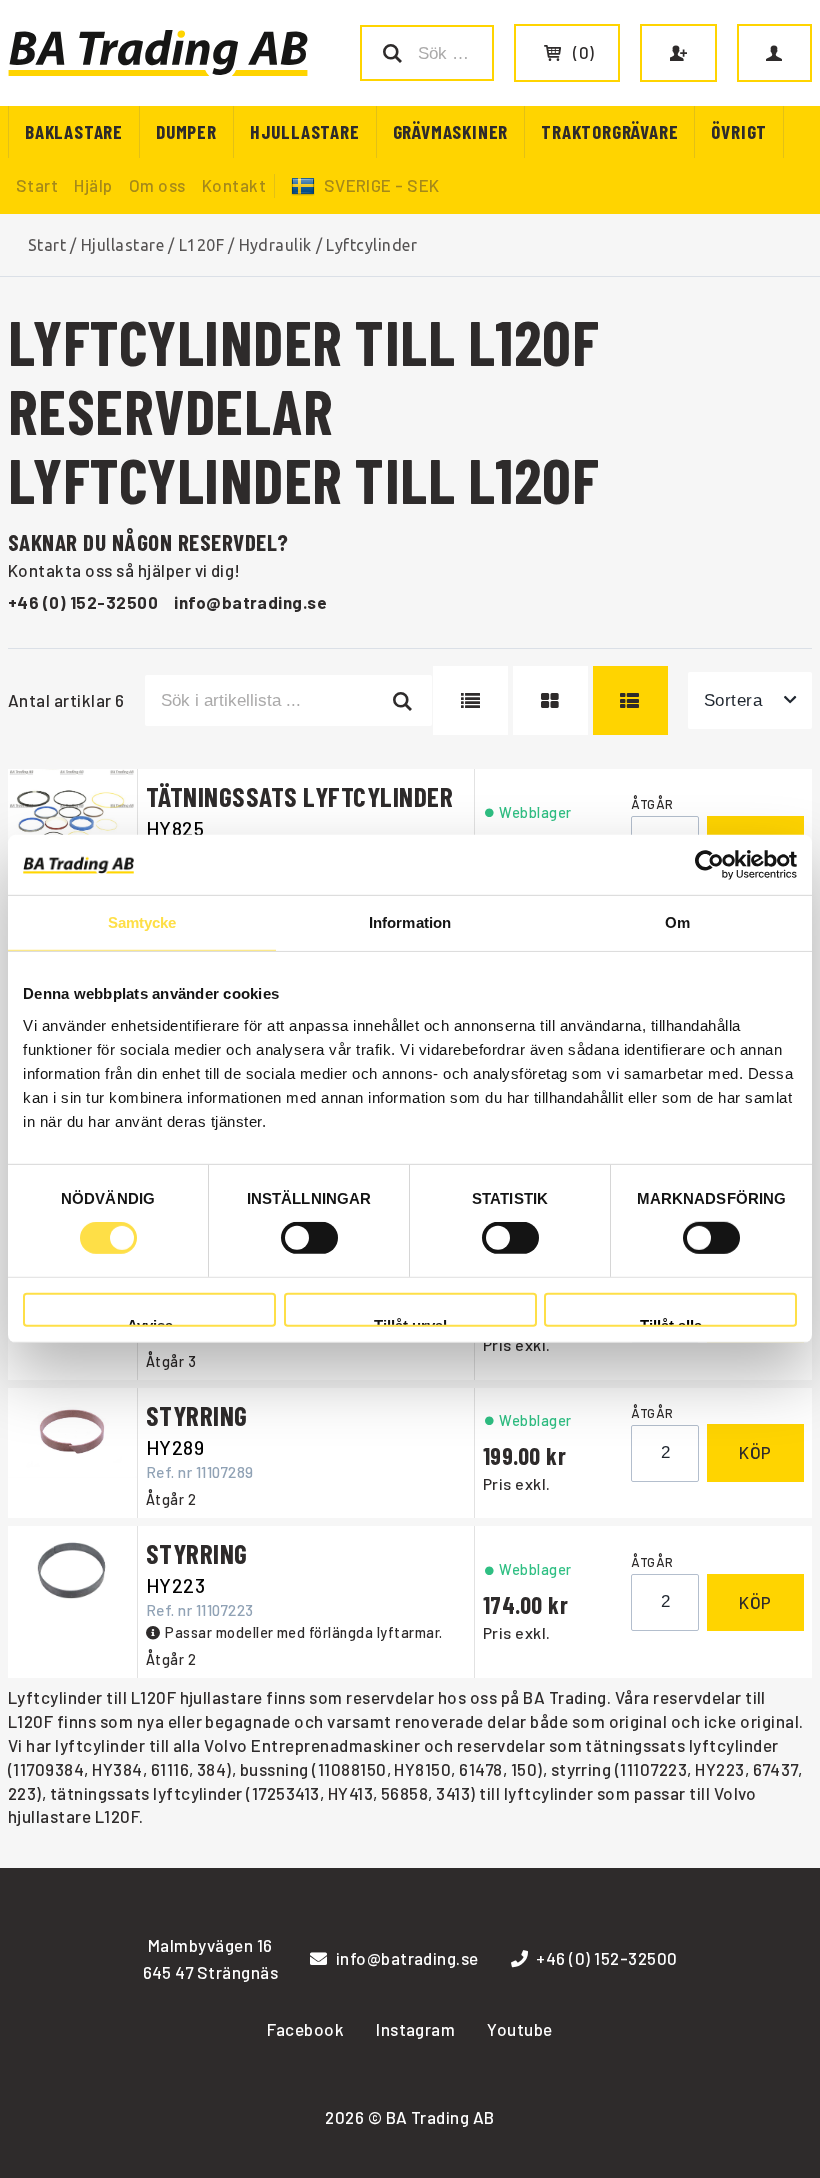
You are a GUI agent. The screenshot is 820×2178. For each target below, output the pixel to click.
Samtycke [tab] (142, 922)
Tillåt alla (671, 1322)
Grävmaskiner (451, 131)
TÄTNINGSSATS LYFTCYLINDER (299, 796)
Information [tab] (410, 922)
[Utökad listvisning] (630, 700)
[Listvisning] (470, 700)
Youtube (519, 2029)
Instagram (415, 2029)
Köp (755, 1452)
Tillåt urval (410, 1322)
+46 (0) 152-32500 (83, 602)
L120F (201, 245)
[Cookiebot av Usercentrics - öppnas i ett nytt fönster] (709, 865)
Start (37, 185)
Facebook (305, 2029)
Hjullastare (305, 131)
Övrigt (739, 131)
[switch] (309, 1238)
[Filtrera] (403, 700)
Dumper (186, 131)
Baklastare (74, 131)
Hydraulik (275, 245)
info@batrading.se (250, 602)
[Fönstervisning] (550, 700)
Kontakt (234, 185)
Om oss (157, 185)
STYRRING (197, 1415)
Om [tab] (677, 922)
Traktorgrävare (609, 131)
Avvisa (150, 1322)
